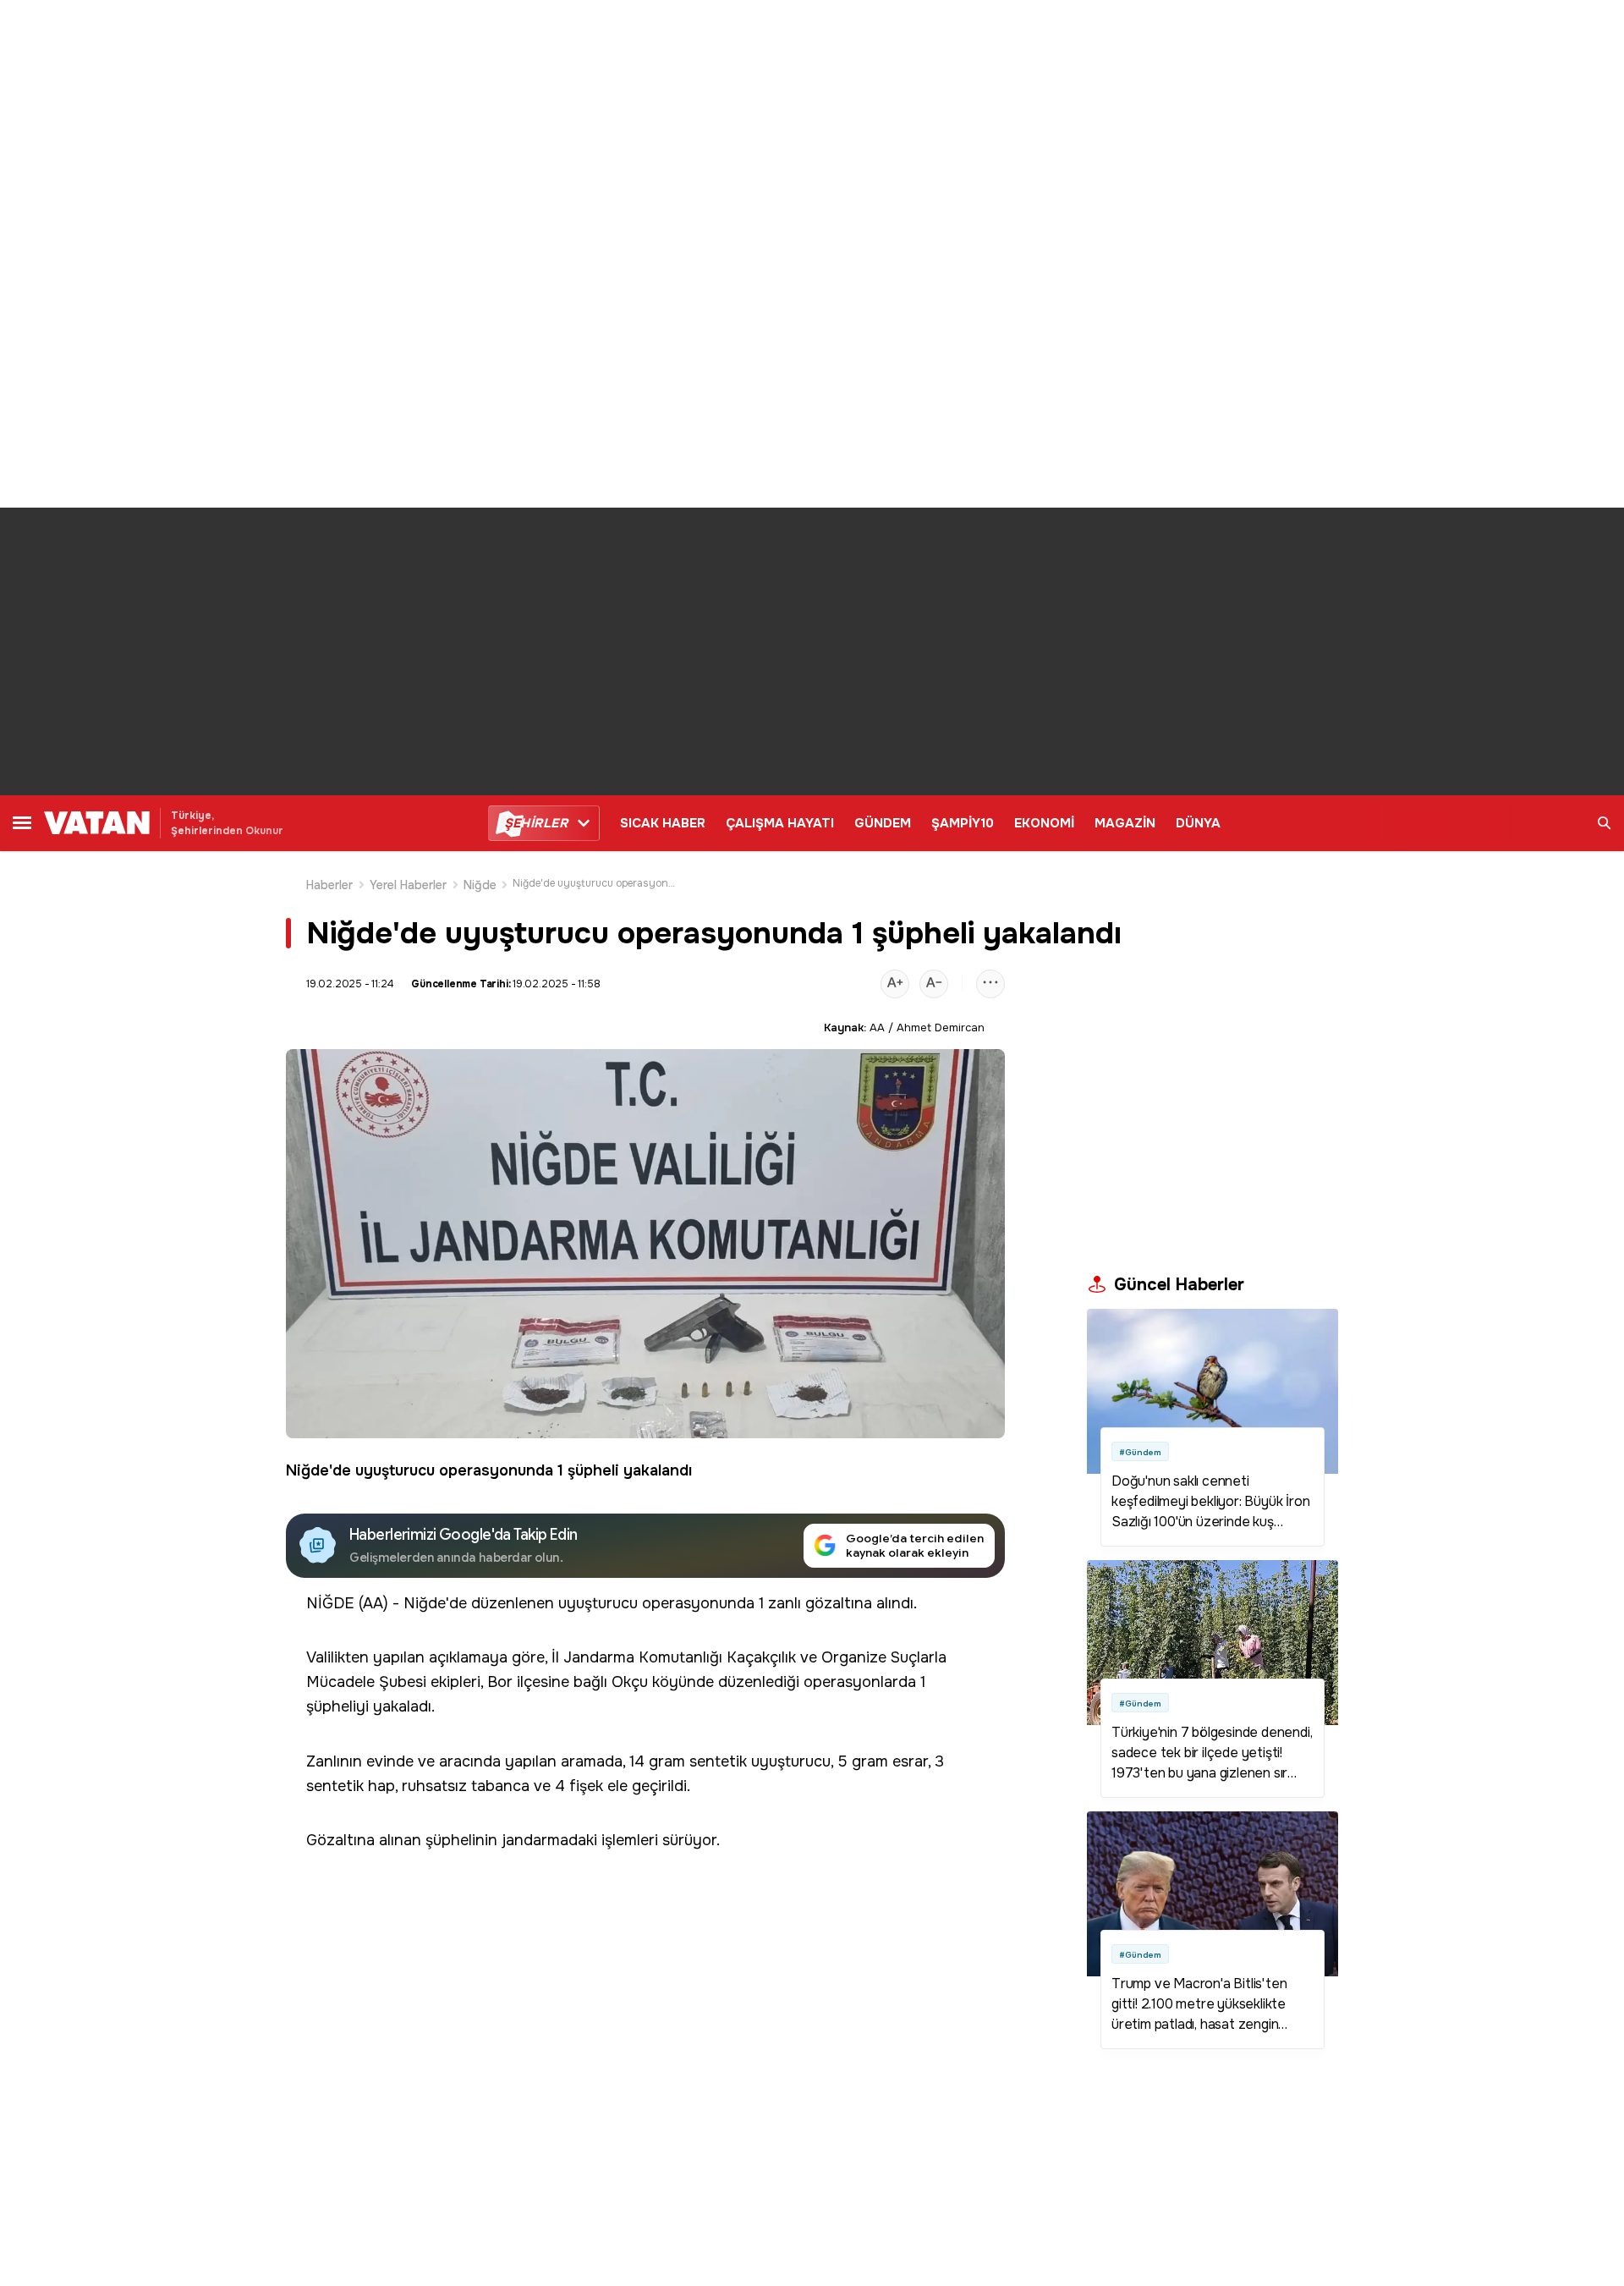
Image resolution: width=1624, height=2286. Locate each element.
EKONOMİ (1044, 823)
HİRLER (536, 823)
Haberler (330, 885)
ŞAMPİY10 (963, 823)
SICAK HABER (663, 823)
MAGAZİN (1125, 823)
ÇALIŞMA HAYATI (780, 823)
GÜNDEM (883, 823)
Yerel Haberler (409, 885)
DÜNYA (1198, 823)
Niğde (480, 885)
